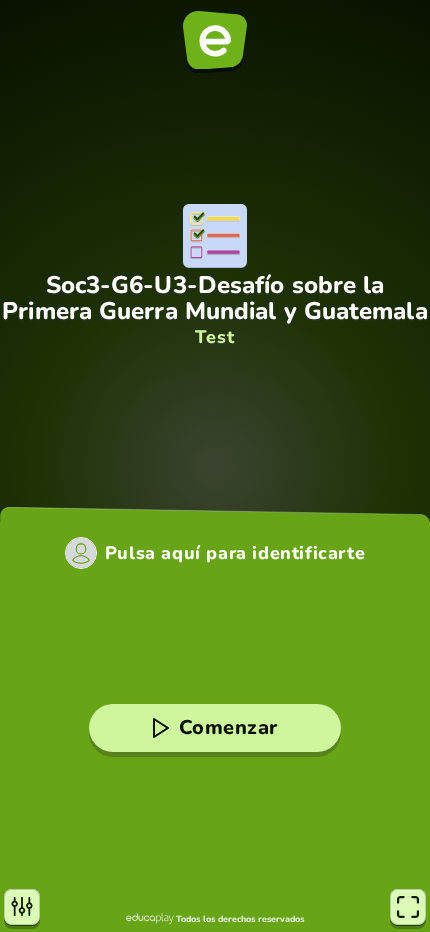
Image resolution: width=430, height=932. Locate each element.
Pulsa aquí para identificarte (235, 553)
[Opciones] (22, 907)
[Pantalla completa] (408, 907)
